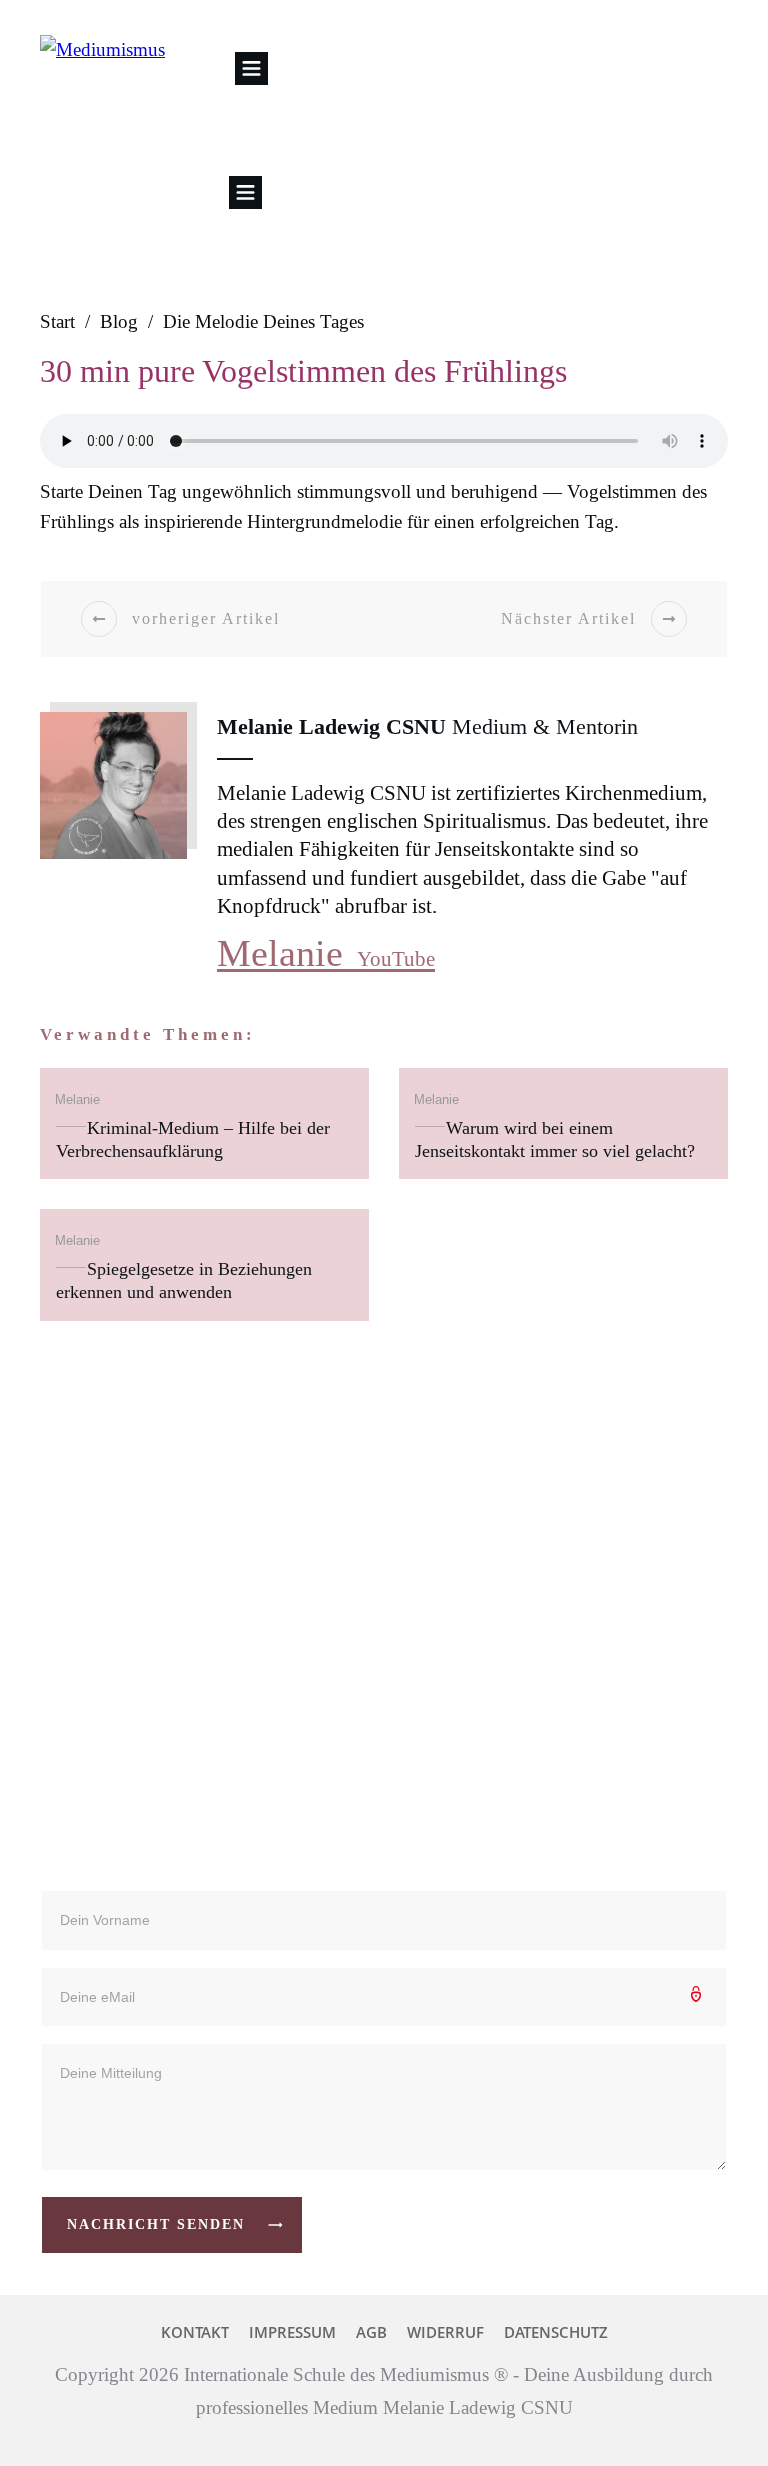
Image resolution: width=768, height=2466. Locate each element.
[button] (251, 68)
